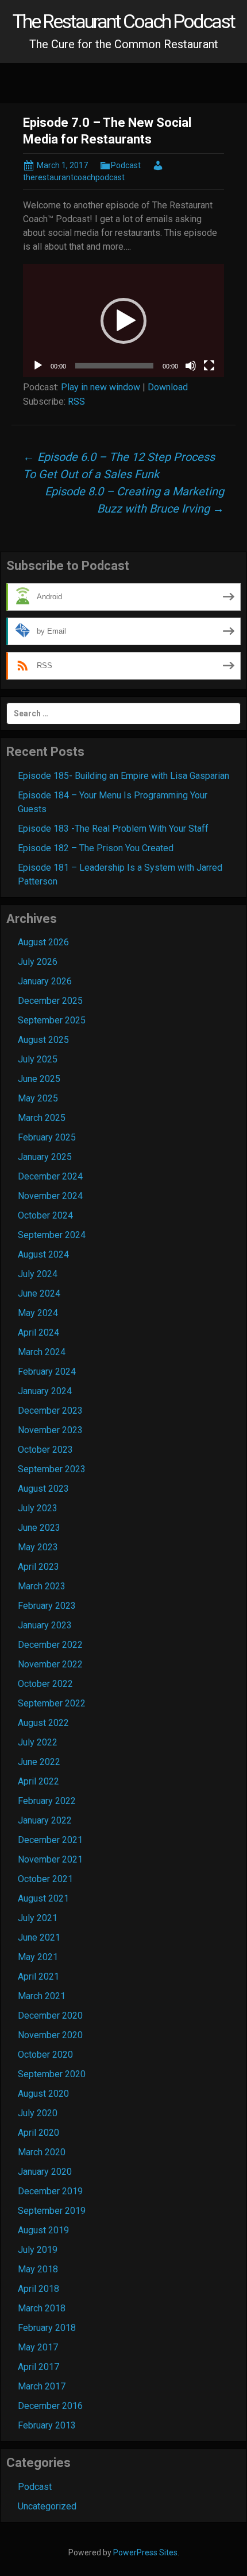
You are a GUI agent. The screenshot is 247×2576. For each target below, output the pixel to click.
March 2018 (42, 2308)
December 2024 (50, 1176)
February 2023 (47, 1606)
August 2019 (43, 2230)
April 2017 (38, 2367)
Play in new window (101, 387)
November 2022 (50, 1664)
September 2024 (52, 1235)
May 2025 (38, 1098)
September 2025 (52, 1020)
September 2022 (52, 1703)
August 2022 (43, 1723)
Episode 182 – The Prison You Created (96, 848)
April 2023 (38, 1567)
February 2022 (47, 1801)
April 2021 (38, 1976)
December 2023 (50, 1411)
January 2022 (45, 1820)
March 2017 (42, 2386)
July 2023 (38, 1508)
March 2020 (42, 2152)
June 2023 (39, 1528)
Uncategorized (47, 2506)
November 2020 (50, 2035)
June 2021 (39, 1937)
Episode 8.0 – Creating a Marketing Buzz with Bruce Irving (134, 500)
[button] (123, 321)
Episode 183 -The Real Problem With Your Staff (113, 829)
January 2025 (45, 1157)
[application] (123, 321)
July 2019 (38, 2250)
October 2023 (45, 1450)
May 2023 (38, 1547)
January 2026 (45, 981)
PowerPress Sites (145, 2552)
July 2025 (38, 1059)
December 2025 (50, 1001)
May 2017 (38, 2347)
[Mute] (191, 366)
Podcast (126, 165)
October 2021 (45, 1879)
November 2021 (50, 1859)
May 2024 (38, 1313)
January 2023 (45, 1625)
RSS (76, 401)
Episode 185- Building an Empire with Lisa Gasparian (123, 776)
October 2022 (45, 1684)
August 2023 (43, 1489)
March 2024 (42, 1352)
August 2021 (43, 1898)
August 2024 (43, 1254)
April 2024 (38, 1332)
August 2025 (43, 1040)
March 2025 (42, 1118)
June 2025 (39, 1079)
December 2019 (50, 2191)
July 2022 (38, 1742)
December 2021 (50, 1840)
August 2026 (43, 942)
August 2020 (43, 2094)
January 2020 (45, 2172)
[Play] (38, 366)
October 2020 (45, 2055)
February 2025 (47, 1137)
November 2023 (50, 1430)
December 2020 (50, 2016)
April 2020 (38, 2133)
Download (168, 387)
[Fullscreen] (209, 366)
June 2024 (39, 1293)
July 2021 (38, 1918)
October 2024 (45, 1215)
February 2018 (47, 2328)
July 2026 (38, 962)
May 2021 (38, 1957)
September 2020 (52, 2074)
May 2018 (38, 2269)
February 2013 (47, 2425)
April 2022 (38, 1781)
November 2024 (50, 1196)
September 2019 (52, 2211)
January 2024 (45, 1391)
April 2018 (38, 2289)
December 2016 (50, 2406)
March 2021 (42, 1996)
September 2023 (52, 1469)
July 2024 (38, 1274)
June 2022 (39, 1762)
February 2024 (47, 1372)
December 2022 (50, 1645)
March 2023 (42, 1586)
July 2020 (38, 2113)
